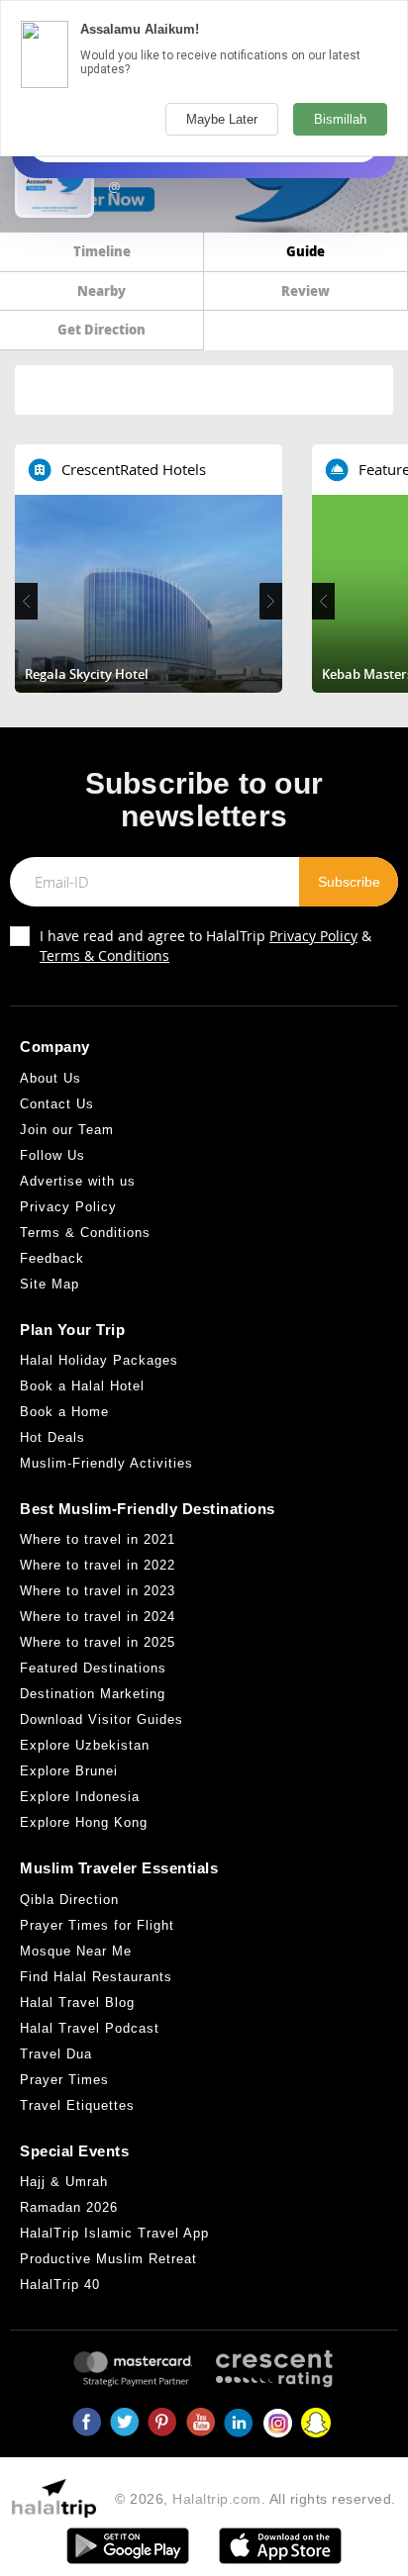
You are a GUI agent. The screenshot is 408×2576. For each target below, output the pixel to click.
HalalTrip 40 (60, 2285)
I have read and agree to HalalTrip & (205, 946)
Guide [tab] (306, 251)
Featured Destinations (93, 1668)
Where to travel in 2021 (98, 1539)
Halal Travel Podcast (90, 2028)
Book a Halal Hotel (82, 1386)
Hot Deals (52, 1437)
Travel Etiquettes (77, 2105)
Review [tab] (306, 290)
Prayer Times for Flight (97, 1925)
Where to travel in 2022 (98, 1565)
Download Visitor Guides (102, 1719)
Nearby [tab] (102, 290)
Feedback (52, 1258)
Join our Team (67, 1130)
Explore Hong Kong (84, 1822)
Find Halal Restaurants (96, 1977)
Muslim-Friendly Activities (106, 1463)
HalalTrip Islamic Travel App (114, 2233)
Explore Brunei (69, 1771)
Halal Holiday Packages (99, 1360)
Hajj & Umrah (64, 2182)
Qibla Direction (69, 1900)
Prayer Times (64, 2080)
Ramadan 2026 (69, 2207)
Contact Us (57, 1104)
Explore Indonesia (80, 1797)
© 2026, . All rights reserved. (255, 2499)
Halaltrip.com (217, 2499)
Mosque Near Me (76, 1951)
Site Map (50, 1284)
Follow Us (52, 1155)
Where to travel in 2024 (98, 1617)
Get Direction (102, 329)
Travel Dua (56, 2054)
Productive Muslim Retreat (108, 2259)
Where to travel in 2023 (98, 1591)
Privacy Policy (313, 936)
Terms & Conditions (104, 955)
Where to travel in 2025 (98, 1642)
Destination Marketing (93, 1694)
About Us (51, 1078)
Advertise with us (78, 1181)
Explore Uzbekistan (85, 1745)
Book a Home (64, 1412)
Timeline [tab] (102, 251)
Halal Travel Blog (77, 2003)
